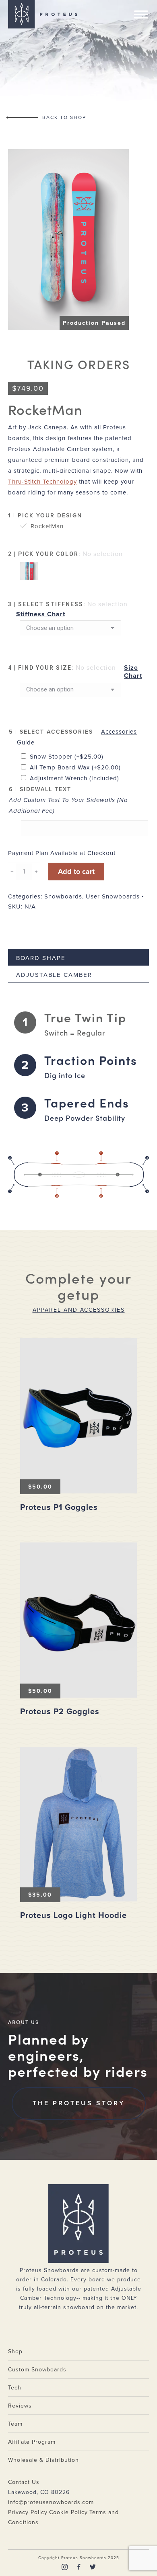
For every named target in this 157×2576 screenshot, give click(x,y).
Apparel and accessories (79, 1310)
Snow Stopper (67, 757)
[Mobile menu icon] (141, 14)
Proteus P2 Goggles (60, 1712)
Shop (15, 2351)
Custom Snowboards (37, 2370)
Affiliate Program (32, 2442)
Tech (15, 2388)
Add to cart (76, 872)
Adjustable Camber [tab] (54, 975)
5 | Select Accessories (51, 732)
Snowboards (63, 896)
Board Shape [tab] (41, 958)
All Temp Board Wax (75, 767)
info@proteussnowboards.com (51, 2502)
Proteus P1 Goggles (59, 1507)
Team (15, 2424)
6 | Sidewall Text (40, 789)
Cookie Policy (68, 2512)
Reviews (20, 2406)
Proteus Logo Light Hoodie (73, 1916)
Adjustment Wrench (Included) (74, 778)
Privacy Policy (28, 2512)
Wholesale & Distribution (43, 2460)
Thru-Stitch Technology (42, 482)
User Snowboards (113, 896)
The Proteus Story (79, 2103)
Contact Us (24, 2482)
